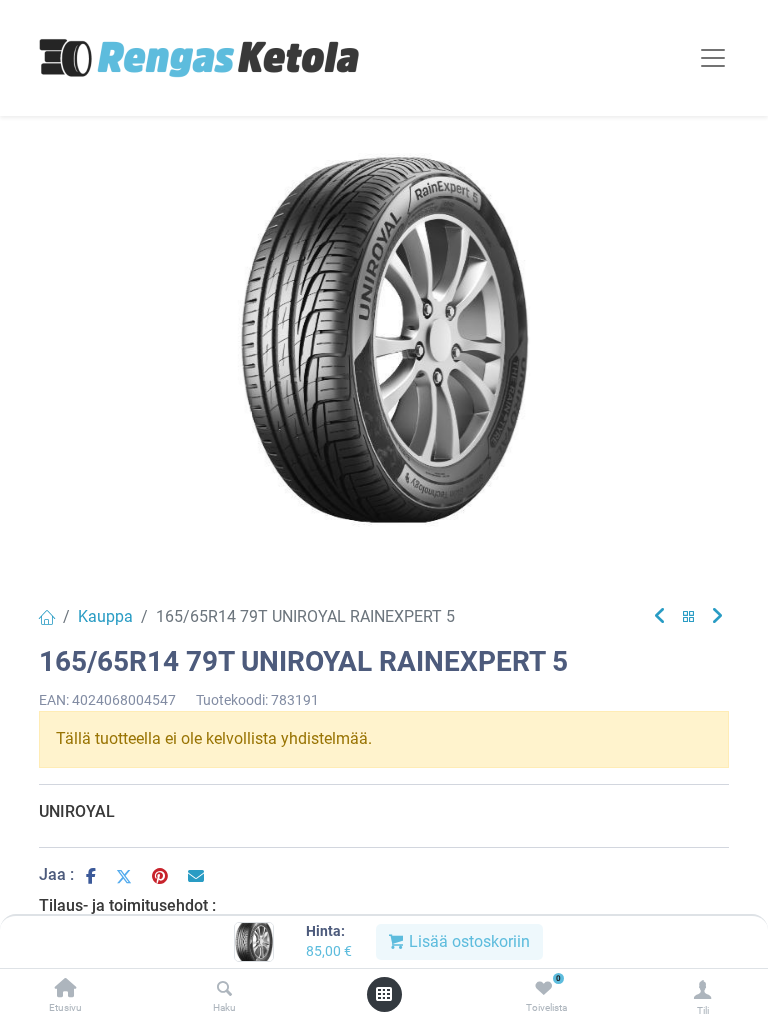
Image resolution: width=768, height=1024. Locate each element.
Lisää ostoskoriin (467, 941)
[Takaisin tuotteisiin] (689, 617)
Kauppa (105, 616)
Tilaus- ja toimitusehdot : (127, 905)
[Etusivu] (66, 989)
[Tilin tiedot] (702, 989)
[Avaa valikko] (384, 994)
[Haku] (224, 989)
